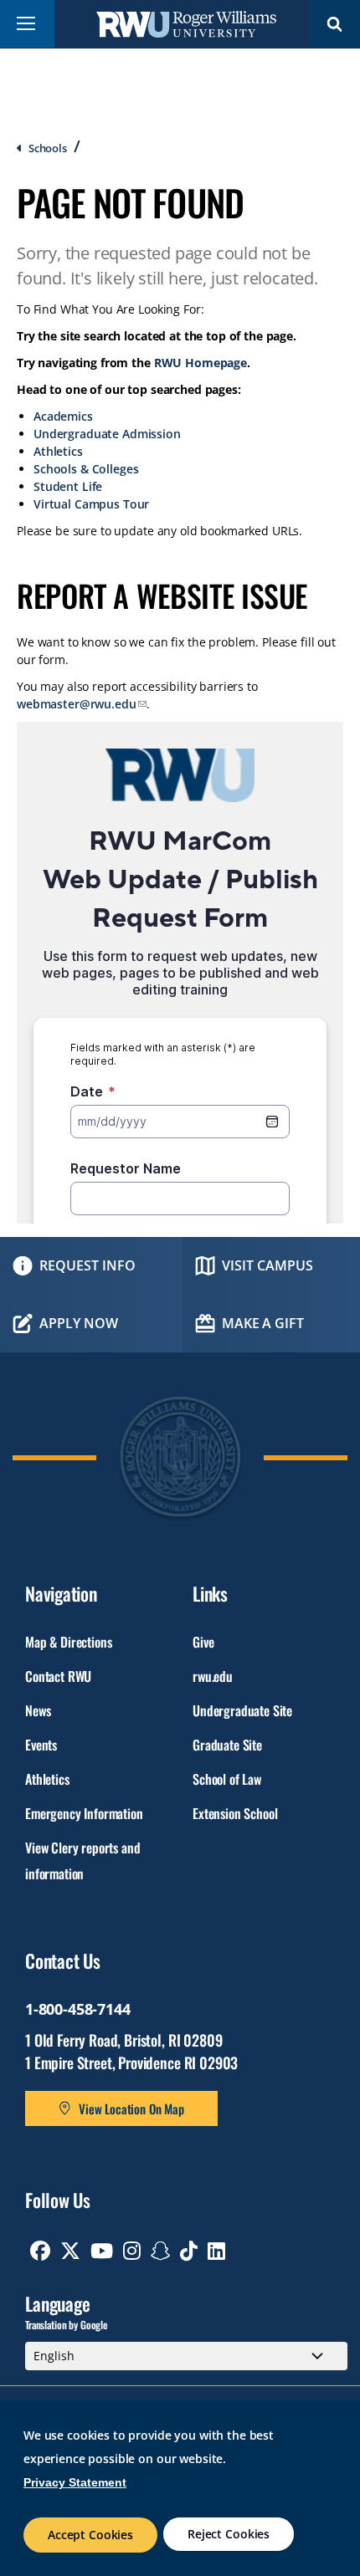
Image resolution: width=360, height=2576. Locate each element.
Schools (48, 148)
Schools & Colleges (86, 469)
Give (203, 1642)
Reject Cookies (229, 2534)
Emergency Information (84, 1813)
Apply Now (79, 1323)
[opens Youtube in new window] (102, 2251)
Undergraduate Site (242, 1710)
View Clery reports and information (82, 1860)
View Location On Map (131, 2108)
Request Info (87, 1265)
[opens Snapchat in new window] (161, 2251)
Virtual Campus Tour (91, 504)
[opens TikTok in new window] (189, 2251)
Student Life (68, 486)
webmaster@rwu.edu (77, 704)
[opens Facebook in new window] (40, 2251)
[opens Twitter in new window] (70, 2251)
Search (335, 24)
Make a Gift (262, 1323)
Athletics (58, 451)
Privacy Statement (75, 2482)
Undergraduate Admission (107, 434)
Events (41, 1745)
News (38, 1710)
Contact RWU (58, 1676)
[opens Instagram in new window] (132, 2251)
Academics (63, 416)
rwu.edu (213, 1676)
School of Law (227, 1779)
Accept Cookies (90, 2535)
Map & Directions (68, 1642)
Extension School (235, 1813)
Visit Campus (267, 1265)
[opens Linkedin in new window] (216, 2251)
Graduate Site (227, 1745)
